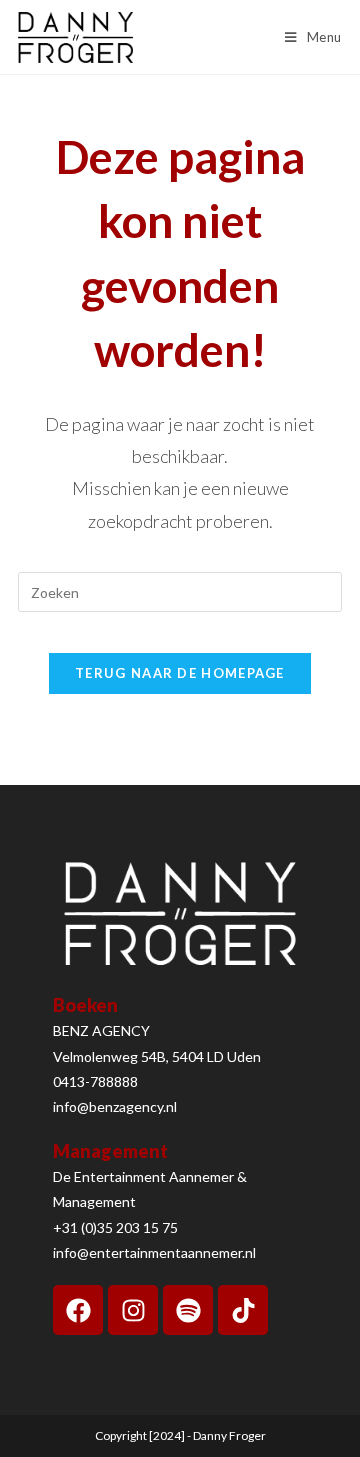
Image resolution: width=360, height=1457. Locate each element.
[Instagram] (133, 1310)
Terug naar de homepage (180, 673)
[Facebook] (78, 1310)
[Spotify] (188, 1310)
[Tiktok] (243, 1310)
